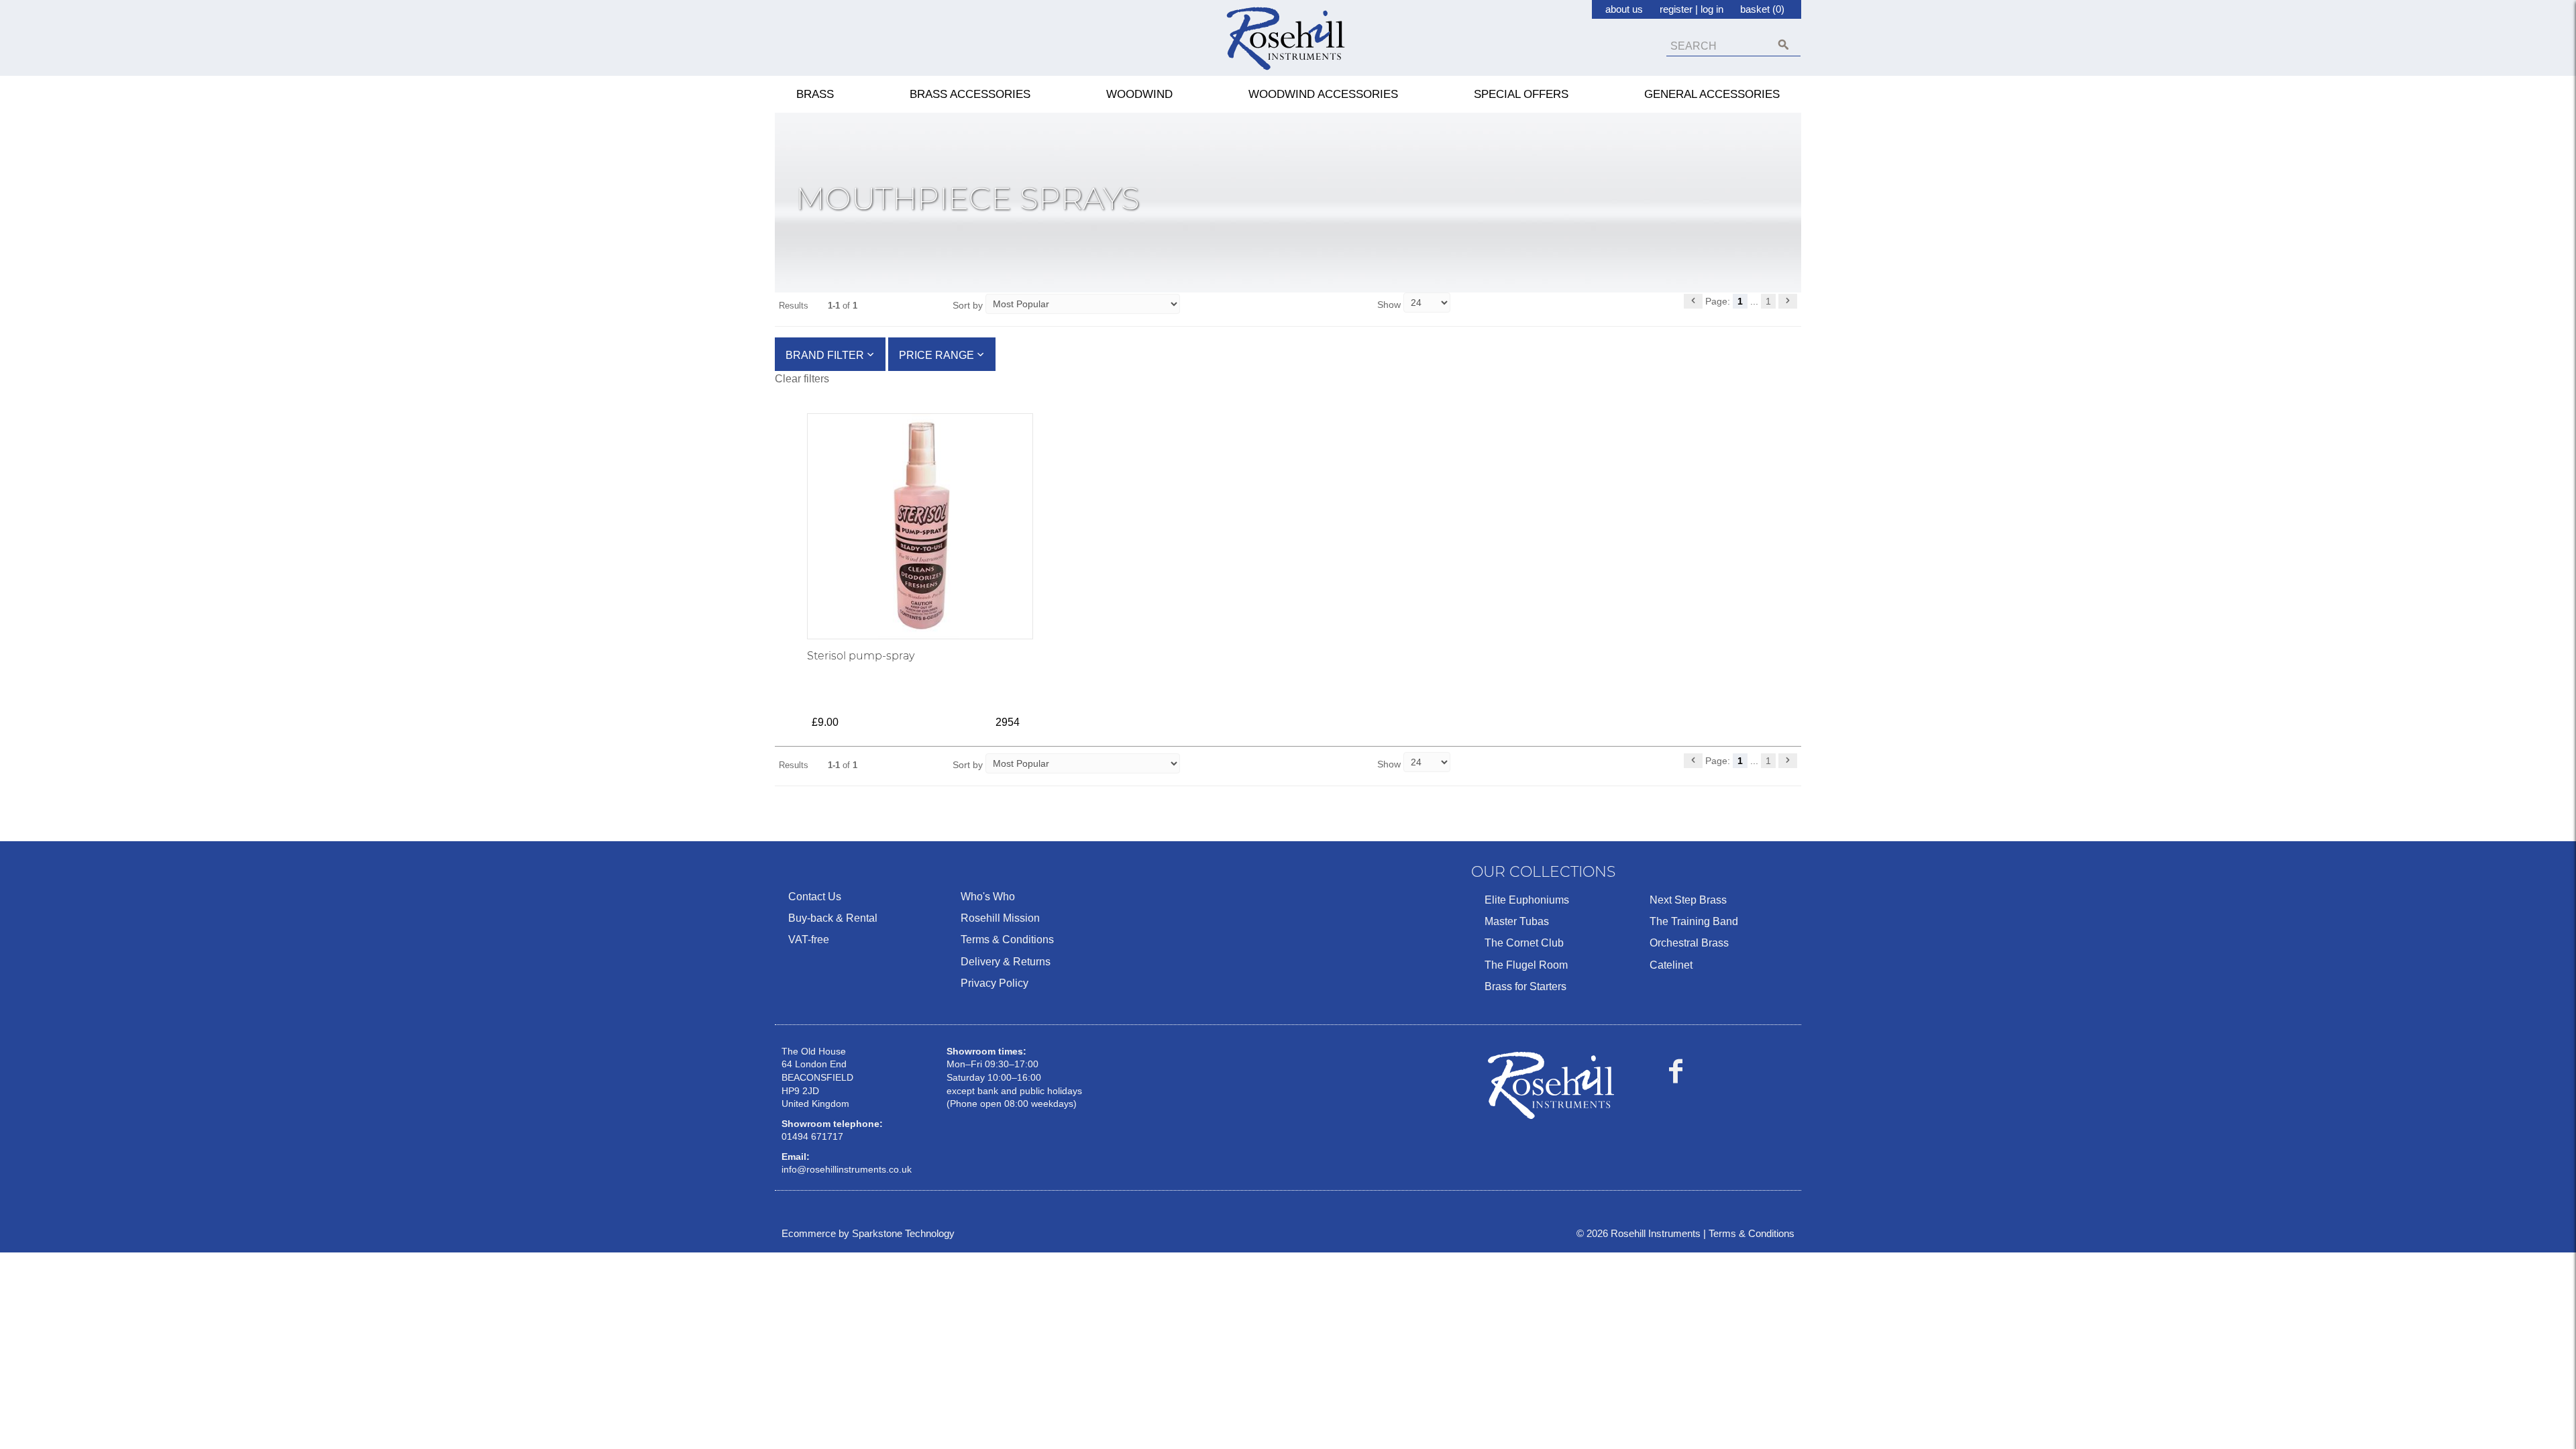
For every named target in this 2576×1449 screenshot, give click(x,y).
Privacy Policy (995, 983)
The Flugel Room (1526, 965)
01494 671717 (812, 1136)
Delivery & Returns (1006, 962)
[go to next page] (1788, 301)
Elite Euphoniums (1527, 900)
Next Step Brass (1688, 900)
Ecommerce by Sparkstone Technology (868, 1233)
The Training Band (1694, 921)
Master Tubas (1517, 921)
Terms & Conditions (1007, 940)
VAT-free (809, 940)
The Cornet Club (1524, 943)
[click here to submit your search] (1783, 45)
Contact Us (815, 897)
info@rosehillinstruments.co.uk (847, 1169)
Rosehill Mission (1000, 918)
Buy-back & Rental (833, 918)
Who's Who (988, 897)
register (1676, 9)
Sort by (968, 305)
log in (1712, 9)
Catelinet (1671, 965)
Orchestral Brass (1689, 943)
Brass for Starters (1525, 986)
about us (1624, 9)
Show (1390, 305)
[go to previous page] (1693, 301)
